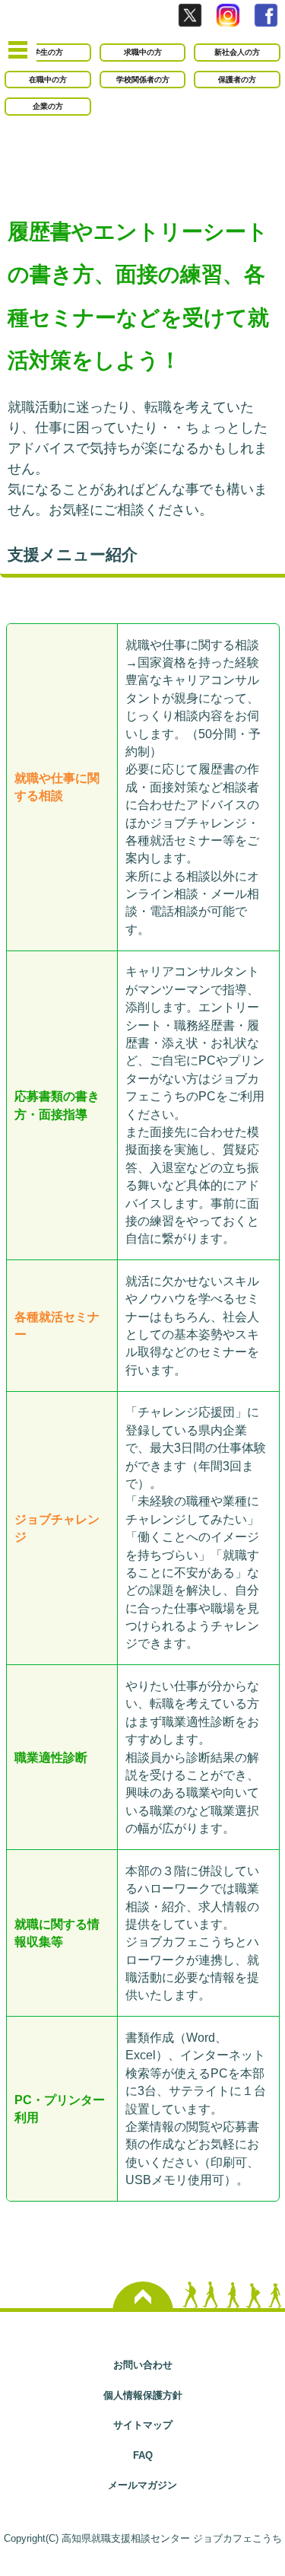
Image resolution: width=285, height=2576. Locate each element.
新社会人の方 (237, 52)
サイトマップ (143, 2425)
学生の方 (48, 52)
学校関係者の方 (143, 80)
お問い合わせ (143, 2365)
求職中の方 (143, 52)
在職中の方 (48, 80)
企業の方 (48, 106)
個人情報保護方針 (143, 2395)
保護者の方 (237, 80)
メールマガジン (142, 2485)
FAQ (143, 2455)
